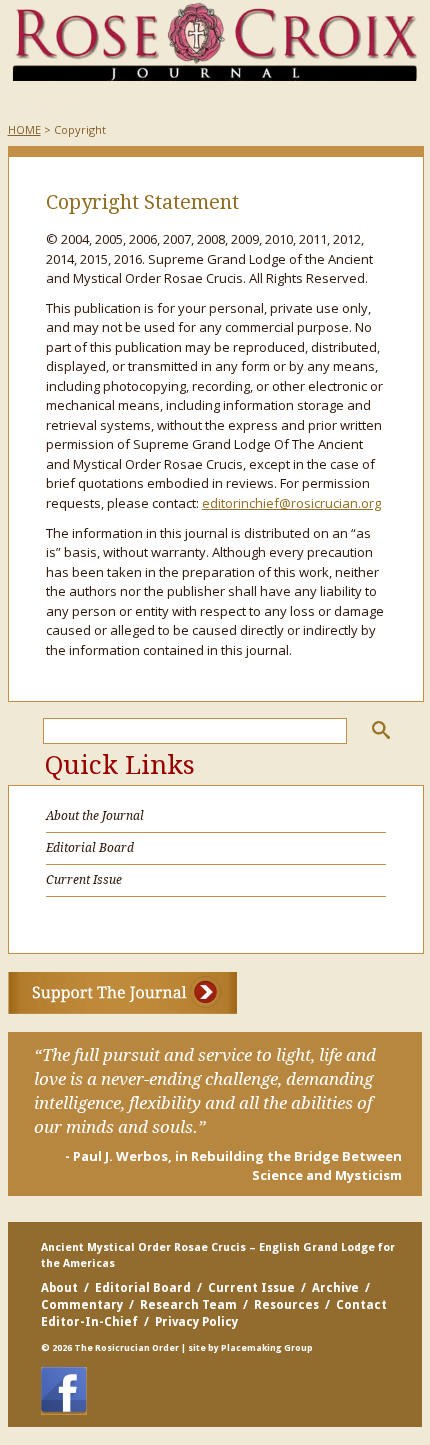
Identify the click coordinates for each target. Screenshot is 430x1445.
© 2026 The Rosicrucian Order (110, 1348)
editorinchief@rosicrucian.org (291, 503)
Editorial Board (90, 848)
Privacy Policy (196, 1322)
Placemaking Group (267, 1348)
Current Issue (84, 880)
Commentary (82, 1305)
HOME (24, 129)
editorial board (143, 1288)
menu (47, 101)
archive (335, 1288)
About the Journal (95, 816)
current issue (251, 1288)
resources (286, 1305)
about (59, 1288)
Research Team (188, 1305)
